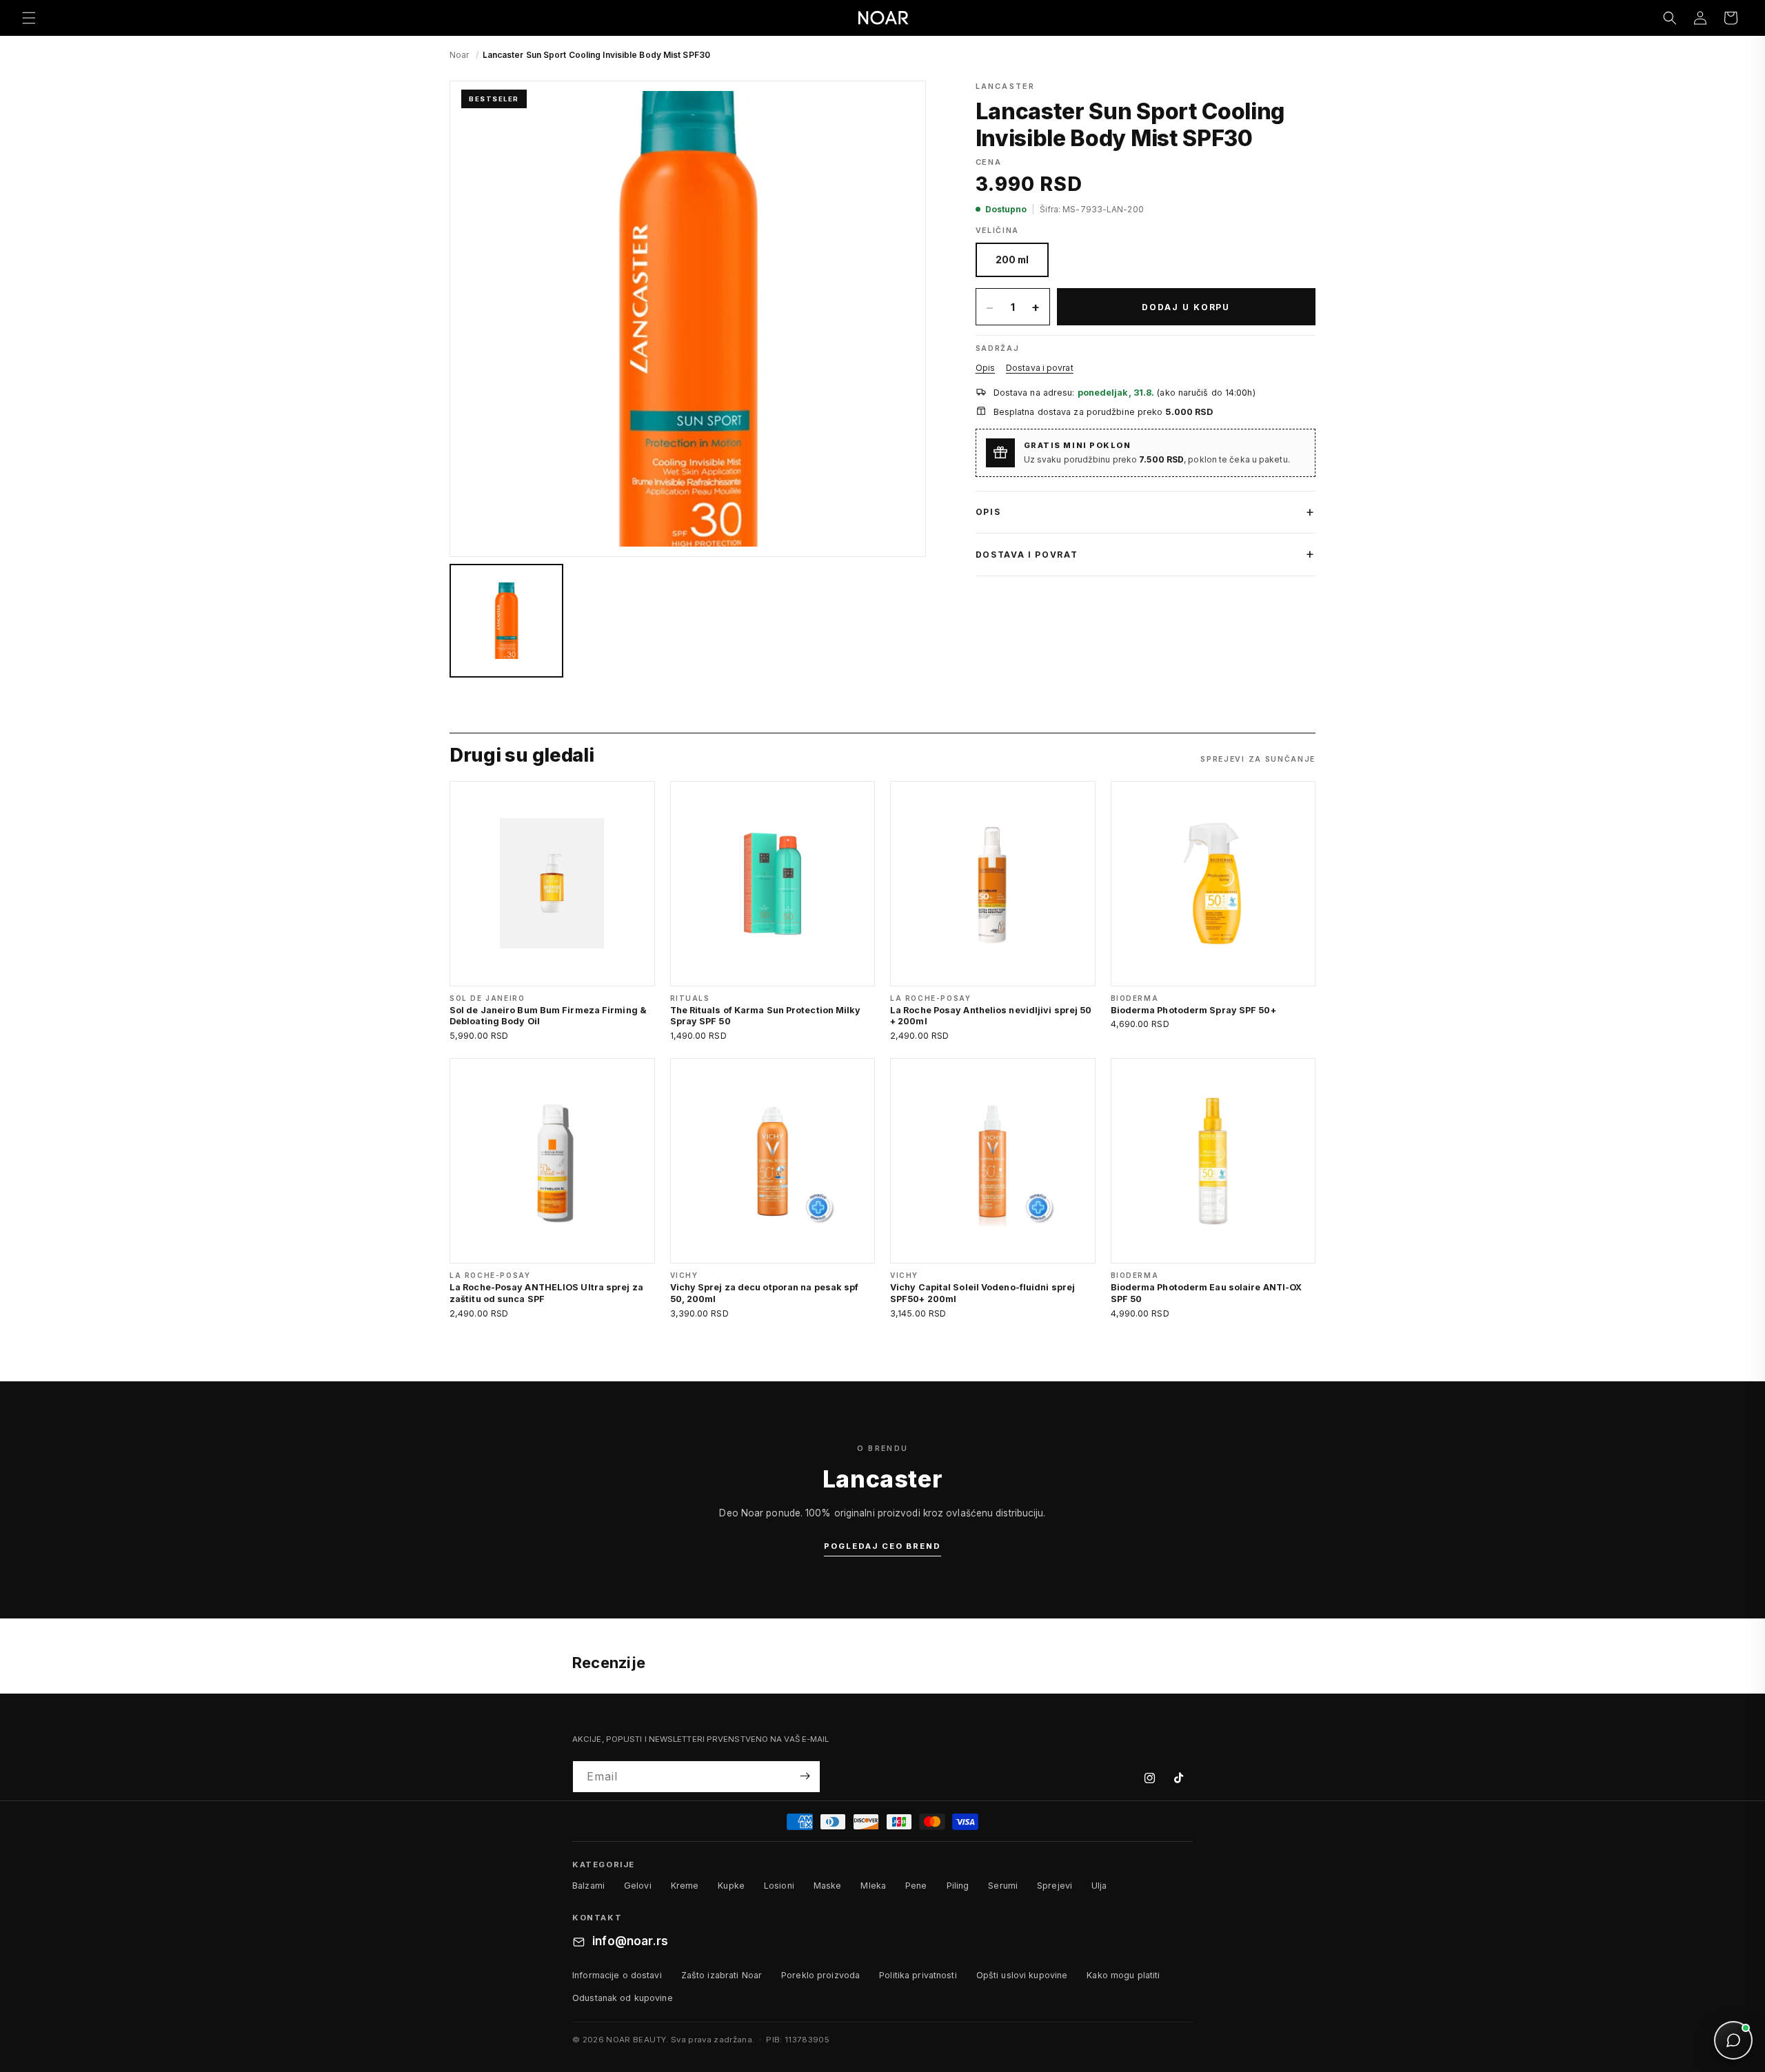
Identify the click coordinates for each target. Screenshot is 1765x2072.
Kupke (731, 1886)
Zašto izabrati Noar (722, 1975)
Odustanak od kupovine (623, 1998)
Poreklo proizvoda (820, 1975)
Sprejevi (1055, 1886)
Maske (828, 1886)
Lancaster (1006, 86)
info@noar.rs (630, 1942)
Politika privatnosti (918, 1975)
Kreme (685, 1886)
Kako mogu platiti (1123, 1975)
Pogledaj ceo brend (882, 1546)
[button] (29, 18)
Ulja (1099, 1886)
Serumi (1003, 1886)
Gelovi (638, 1886)
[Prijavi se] (805, 1776)
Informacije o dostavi (617, 1975)
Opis (985, 368)
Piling (958, 1886)
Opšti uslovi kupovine (1022, 1975)
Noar (459, 55)
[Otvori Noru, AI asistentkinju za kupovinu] (1733, 2040)
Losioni (779, 1886)
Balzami (588, 1886)
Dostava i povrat (1040, 368)
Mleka (873, 1886)
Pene (916, 1886)
